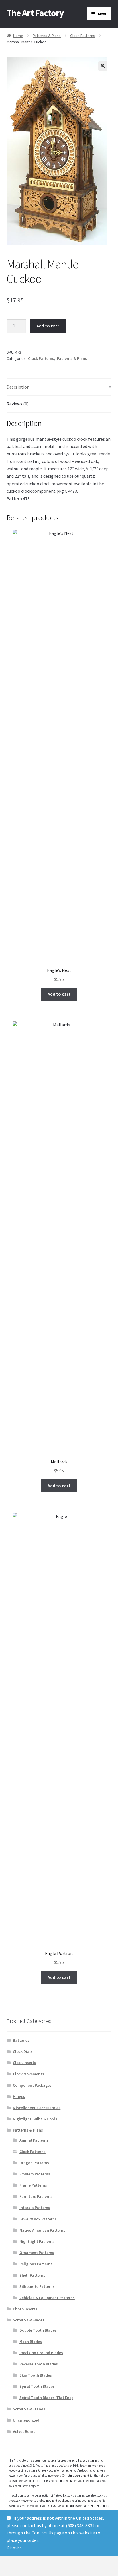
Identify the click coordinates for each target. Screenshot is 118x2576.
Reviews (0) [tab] (18, 404)
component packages (57, 2501)
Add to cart (48, 326)
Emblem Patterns (35, 2174)
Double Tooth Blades (38, 2330)
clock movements (25, 2501)
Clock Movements (28, 2074)
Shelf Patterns (32, 2275)
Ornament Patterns (37, 2253)
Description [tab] (18, 387)
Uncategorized (26, 2420)
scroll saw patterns (85, 2460)
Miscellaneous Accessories (37, 2108)
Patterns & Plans (47, 36)
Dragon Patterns (34, 2163)
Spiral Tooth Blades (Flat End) (46, 2398)
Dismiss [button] (14, 2548)
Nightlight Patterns (37, 2241)
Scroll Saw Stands (29, 2409)
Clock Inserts (24, 2063)
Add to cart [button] (59, 994)
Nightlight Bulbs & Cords (35, 2119)
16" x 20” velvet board (60, 2506)
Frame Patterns (33, 2185)
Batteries (21, 2040)
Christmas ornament (76, 2476)
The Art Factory (35, 13)
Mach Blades (31, 2342)
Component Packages (32, 2085)
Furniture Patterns (36, 2196)
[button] (103, 66)
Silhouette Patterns (37, 2286)
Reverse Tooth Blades (39, 2364)
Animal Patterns (34, 2140)
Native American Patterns (42, 2230)
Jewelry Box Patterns (38, 2219)
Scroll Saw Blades (29, 2320)
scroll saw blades (66, 2481)
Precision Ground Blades (41, 2353)
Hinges (19, 2096)
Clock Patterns (83, 36)
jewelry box (16, 2476)
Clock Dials (23, 2051)
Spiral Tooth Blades (37, 2386)
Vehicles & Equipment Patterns (47, 2298)
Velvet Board (24, 2431)
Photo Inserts (25, 2309)
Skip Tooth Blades (36, 2375)
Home (18, 36)
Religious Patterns (36, 2264)
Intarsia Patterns (35, 2208)
